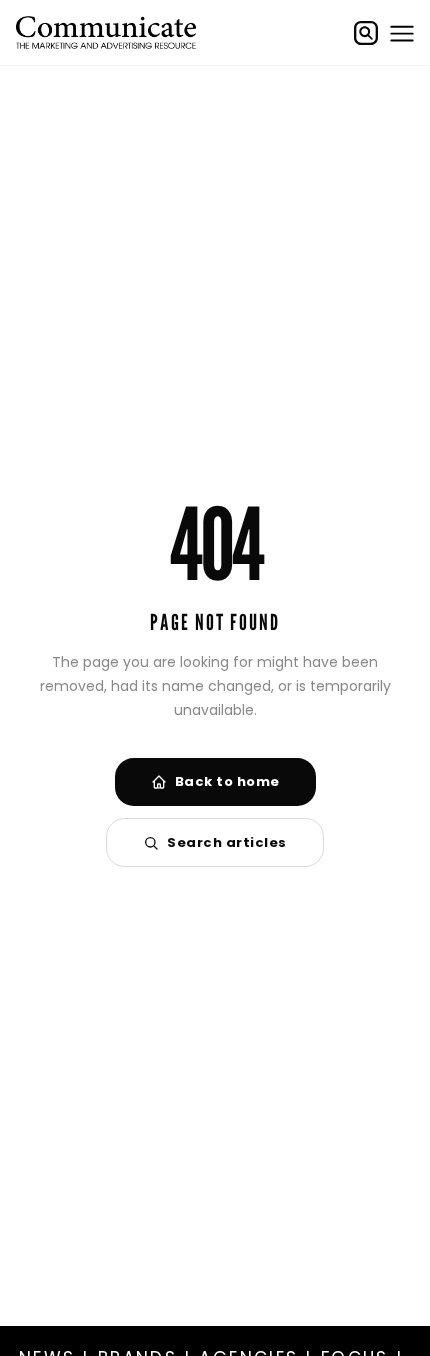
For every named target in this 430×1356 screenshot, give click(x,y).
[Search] (366, 33)
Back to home (227, 781)
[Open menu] (402, 33)
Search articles (227, 842)
